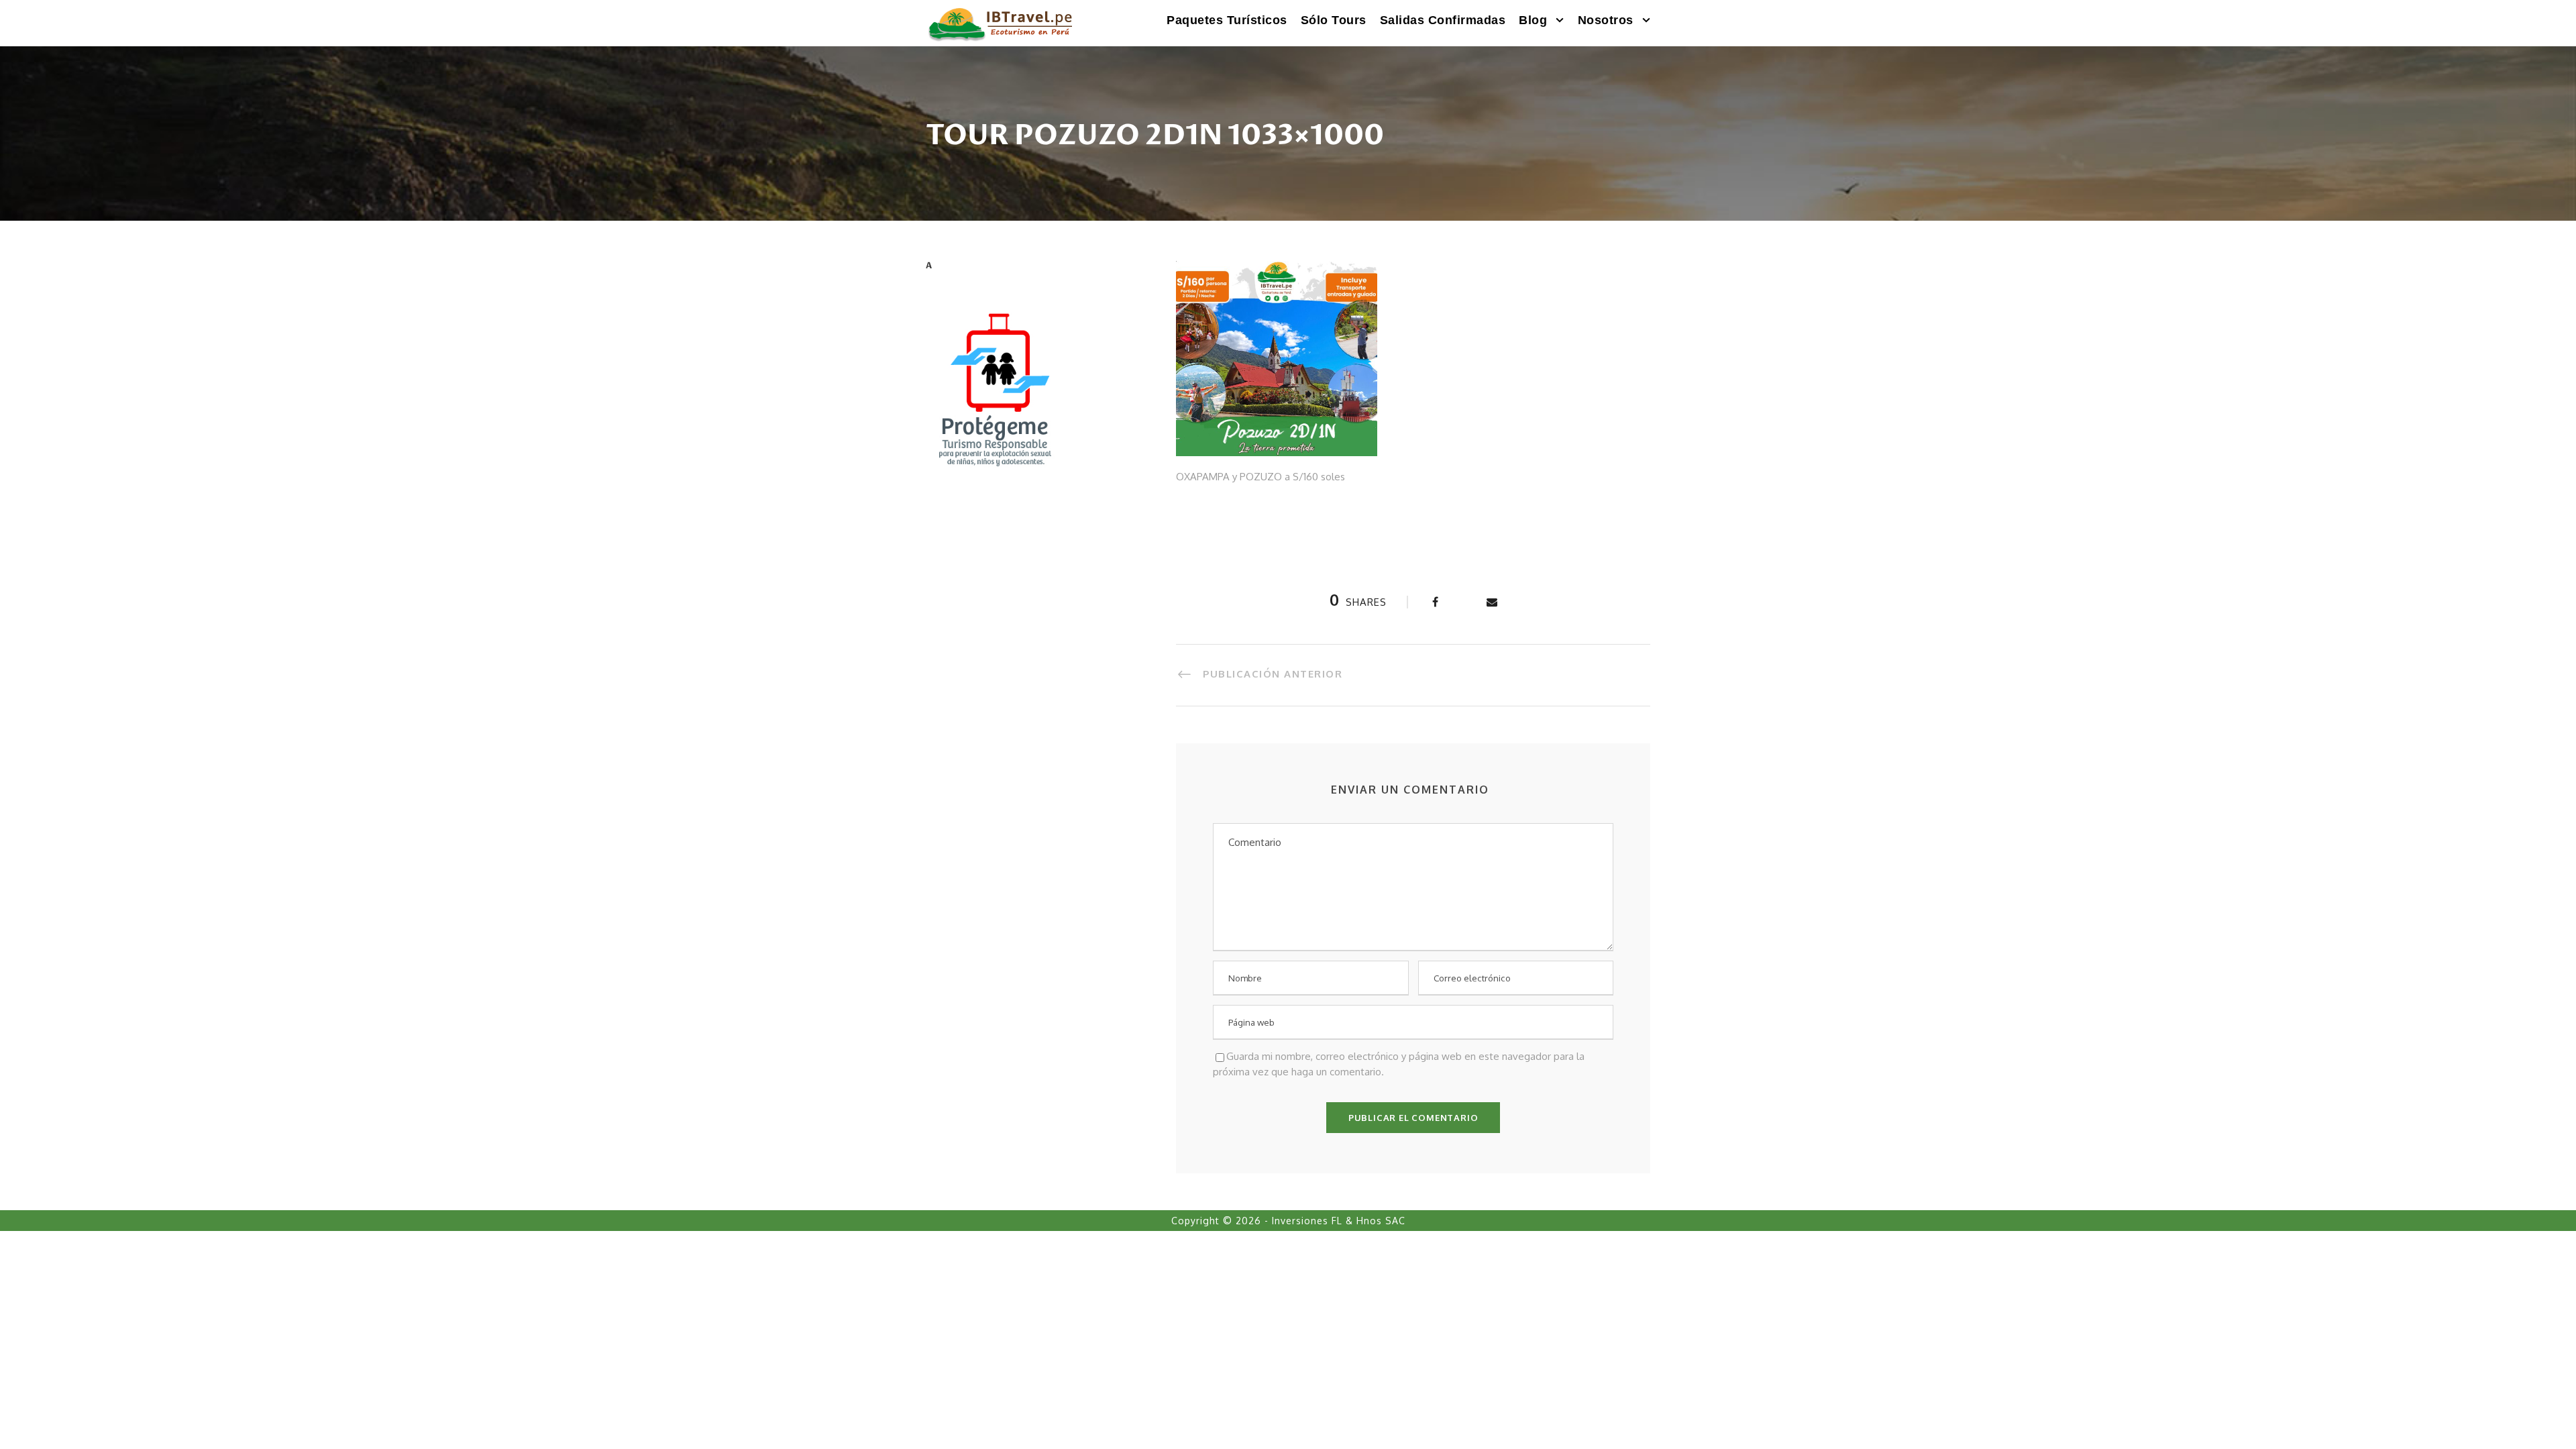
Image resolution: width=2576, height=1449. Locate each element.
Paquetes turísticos (1227, 20)
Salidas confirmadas (1443, 20)
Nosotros (1606, 20)
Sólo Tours (1334, 20)
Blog (1533, 20)
